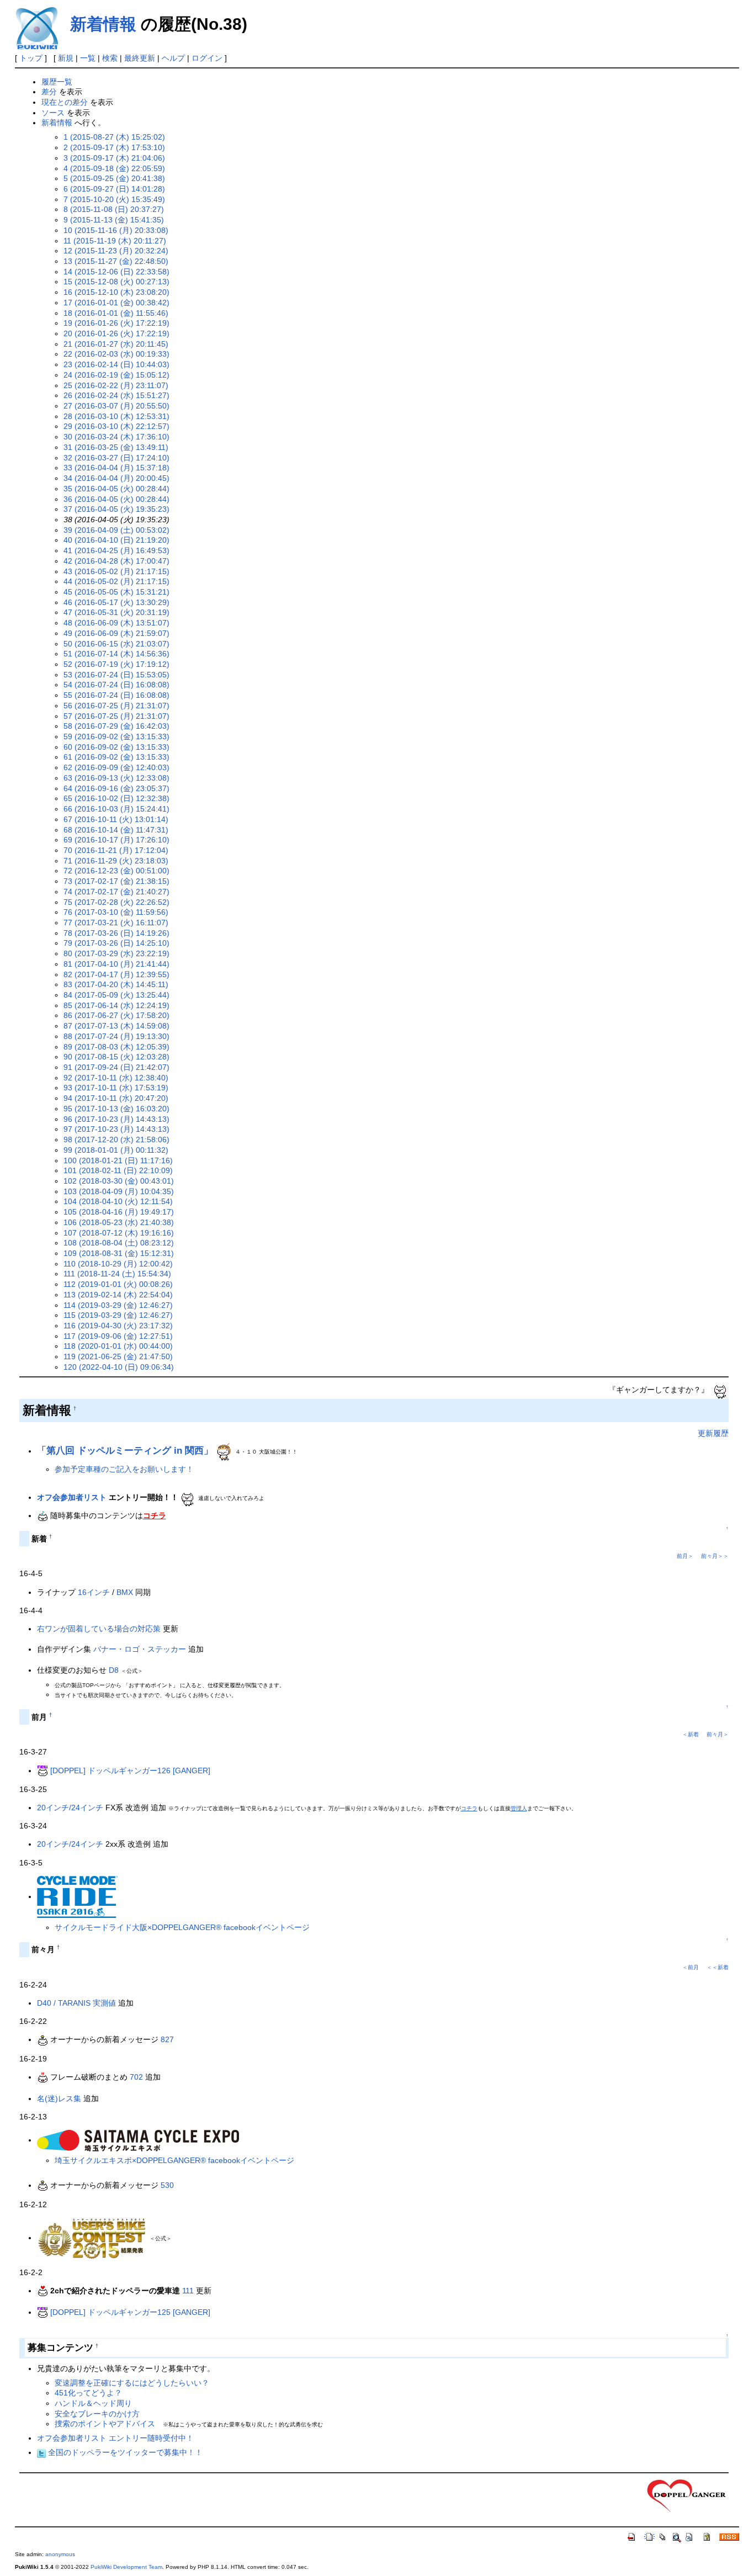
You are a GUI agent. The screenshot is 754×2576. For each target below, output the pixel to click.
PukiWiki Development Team (126, 2567)
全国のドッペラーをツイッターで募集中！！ (124, 2452)
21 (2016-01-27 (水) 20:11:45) (116, 344)
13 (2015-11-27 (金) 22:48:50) (116, 261)
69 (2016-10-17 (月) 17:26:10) (116, 840)
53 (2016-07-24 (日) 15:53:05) (116, 675)
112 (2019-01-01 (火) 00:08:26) (118, 1284)
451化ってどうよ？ (88, 2393)
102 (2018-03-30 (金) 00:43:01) (119, 1181)
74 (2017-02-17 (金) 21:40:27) (116, 892)
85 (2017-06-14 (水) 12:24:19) (116, 1005)
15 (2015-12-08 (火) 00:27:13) (116, 282)
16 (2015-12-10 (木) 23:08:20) (116, 292)
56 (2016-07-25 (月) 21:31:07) (116, 706)
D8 (114, 1670)
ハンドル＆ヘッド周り (93, 2403)
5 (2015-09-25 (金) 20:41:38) (114, 178)
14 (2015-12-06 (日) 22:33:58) (116, 272)
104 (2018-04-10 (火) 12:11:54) (118, 1201)
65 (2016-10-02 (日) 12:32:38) (116, 798)
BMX (125, 1592)
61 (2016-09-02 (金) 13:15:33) (116, 757)
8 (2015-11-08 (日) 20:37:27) (114, 209)
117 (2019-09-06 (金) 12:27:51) (118, 1336)
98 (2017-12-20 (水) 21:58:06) (116, 1139)
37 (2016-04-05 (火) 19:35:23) (116, 509)
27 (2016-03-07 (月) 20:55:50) (116, 406)
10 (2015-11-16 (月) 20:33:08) (116, 230)
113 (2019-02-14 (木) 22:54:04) (118, 1295)
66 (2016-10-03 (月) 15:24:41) (116, 809)
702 (136, 2077)
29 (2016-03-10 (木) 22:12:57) (116, 426)
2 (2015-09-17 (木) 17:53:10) (114, 147)
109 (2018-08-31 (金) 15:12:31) (119, 1253)
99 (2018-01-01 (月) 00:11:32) (116, 1150)
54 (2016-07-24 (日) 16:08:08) (116, 685)
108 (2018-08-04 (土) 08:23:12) (119, 1243)
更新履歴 (713, 1433)
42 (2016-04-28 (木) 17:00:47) (116, 561)
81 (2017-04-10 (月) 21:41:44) (116, 964)
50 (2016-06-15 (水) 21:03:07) (116, 644)
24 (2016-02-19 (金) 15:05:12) (116, 375)
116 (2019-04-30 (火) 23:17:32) (118, 1326)
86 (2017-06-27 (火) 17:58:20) (116, 1015)
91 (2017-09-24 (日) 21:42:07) (116, 1067)
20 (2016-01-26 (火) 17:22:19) (116, 333)
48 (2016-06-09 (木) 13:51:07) (116, 623)
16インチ (94, 1592)
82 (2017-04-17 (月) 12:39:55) (116, 974)
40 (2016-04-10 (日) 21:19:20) (116, 540)
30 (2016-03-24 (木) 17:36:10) (116, 437)
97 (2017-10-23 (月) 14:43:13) (116, 1129)
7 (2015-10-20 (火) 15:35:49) (114, 199)
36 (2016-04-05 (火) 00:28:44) (116, 499)
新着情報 (103, 24)
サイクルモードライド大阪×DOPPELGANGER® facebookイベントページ (182, 1927)
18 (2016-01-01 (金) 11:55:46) (116, 313)
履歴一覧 (57, 82)
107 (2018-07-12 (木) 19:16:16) (119, 1233)
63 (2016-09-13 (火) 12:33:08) (116, 778)
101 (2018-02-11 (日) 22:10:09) (118, 1170)
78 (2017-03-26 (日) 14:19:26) (116, 933)
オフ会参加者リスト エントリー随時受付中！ (115, 2438)
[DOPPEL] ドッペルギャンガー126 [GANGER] (130, 1771)
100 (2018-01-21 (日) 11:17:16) (118, 1160)
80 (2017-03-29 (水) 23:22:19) (116, 953)
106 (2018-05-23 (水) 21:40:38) (119, 1222)
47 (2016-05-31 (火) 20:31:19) (116, 612)
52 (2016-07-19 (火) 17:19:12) (116, 664)
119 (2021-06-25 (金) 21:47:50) (118, 1356)
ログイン (207, 58)
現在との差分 (65, 102)
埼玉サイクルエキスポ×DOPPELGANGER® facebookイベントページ (174, 2160)
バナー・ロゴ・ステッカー (140, 1649)
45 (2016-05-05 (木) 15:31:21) (116, 592)
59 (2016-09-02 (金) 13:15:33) (116, 736)
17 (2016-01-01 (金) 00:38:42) (116, 303)
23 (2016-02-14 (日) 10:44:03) (116, 364)
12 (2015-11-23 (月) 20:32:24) (116, 251)
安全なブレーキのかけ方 (97, 2414)
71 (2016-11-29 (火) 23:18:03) (116, 861)
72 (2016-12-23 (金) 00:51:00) (116, 871)
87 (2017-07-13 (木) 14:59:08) (116, 1026)
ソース (53, 113)
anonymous (60, 2554)
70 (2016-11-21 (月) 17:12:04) (116, 850)
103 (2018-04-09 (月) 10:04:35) (119, 1191)
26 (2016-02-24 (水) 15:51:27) (116, 395)
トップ (31, 58)
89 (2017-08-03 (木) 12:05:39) (116, 1047)
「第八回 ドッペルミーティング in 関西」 (125, 1451)
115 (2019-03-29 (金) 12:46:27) (118, 1315)
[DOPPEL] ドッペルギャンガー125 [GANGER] (130, 2312)
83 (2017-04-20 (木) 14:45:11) (116, 984)
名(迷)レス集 (59, 2098)
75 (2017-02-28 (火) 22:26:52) (116, 902)
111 (188, 2291)
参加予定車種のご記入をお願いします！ (124, 1469)
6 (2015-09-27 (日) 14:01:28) (114, 189)
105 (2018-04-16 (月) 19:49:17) (119, 1212)
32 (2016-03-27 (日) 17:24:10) (116, 458)
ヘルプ (173, 58)
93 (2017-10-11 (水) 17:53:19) (116, 1088)
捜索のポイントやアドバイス (105, 2424)
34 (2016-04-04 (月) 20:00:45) (116, 478)
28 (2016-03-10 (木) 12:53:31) (116, 416)
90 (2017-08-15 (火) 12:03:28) (116, 1057)
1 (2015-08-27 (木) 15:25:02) (114, 137)
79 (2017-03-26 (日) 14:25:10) (116, 943)
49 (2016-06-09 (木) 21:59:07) (116, 633)
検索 (110, 58)
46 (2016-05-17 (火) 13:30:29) (116, 602)
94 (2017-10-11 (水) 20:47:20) (116, 1098)
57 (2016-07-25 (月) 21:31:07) (116, 716)
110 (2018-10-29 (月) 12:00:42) (118, 1264)
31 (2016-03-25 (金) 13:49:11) (116, 447)
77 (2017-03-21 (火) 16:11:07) (116, 923)
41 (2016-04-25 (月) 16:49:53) (116, 550)
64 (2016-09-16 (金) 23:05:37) (116, 788)
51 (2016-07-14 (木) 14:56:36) (116, 654)
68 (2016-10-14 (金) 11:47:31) (116, 830)
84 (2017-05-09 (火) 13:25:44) (116, 995)
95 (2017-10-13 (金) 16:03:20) (116, 1109)
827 (167, 2039)
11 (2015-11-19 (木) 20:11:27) (115, 241)
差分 (49, 92)
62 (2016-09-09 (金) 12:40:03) (116, 767)
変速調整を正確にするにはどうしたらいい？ (132, 2383)
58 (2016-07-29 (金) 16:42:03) (116, 726)
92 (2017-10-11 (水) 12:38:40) (116, 1078)
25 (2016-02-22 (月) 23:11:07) (116, 385)
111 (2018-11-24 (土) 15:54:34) (117, 1274)
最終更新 (140, 58)
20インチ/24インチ (70, 1808)
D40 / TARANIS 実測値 (76, 2003)
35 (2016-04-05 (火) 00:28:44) (116, 489)
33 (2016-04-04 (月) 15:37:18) (116, 468)
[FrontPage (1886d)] (687, 2495)
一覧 (88, 58)
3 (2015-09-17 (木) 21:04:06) (114, 158)
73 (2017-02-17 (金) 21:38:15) (116, 881)
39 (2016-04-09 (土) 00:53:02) (116, 530)
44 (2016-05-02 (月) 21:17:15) (116, 581)
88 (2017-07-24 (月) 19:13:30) (116, 1036)
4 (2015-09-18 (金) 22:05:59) (114, 168)
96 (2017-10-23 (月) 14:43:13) (116, 1119)
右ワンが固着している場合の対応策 (99, 1629)
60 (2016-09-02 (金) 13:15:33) (116, 747)
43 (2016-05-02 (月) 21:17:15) (116, 571)
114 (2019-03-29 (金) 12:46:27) (118, 1305)
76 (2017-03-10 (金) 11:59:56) (116, 912)
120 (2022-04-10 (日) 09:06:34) (119, 1367)
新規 (66, 58)
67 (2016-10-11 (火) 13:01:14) (116, 819)
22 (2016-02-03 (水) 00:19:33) (116, 354)
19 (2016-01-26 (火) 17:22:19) (116, 323)
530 (167, 2185)
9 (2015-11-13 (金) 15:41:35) (114, 220)
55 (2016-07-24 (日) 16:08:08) (116, 695)
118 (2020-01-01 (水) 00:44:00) (118, 1346)
